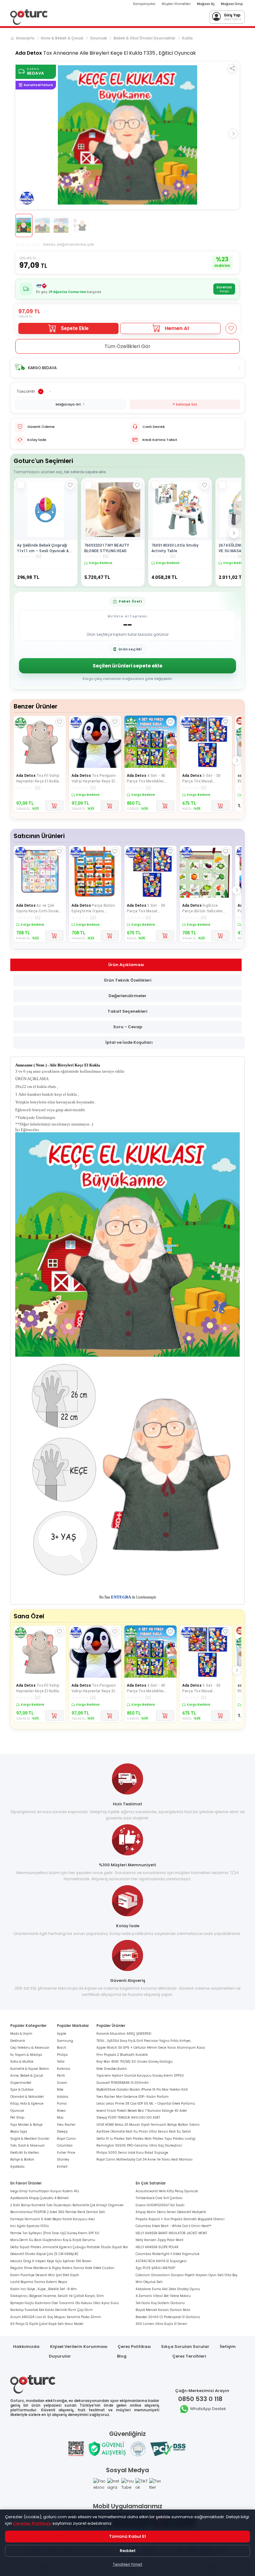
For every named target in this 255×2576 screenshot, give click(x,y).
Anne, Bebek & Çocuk (27, 2076)
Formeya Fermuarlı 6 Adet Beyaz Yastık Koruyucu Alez (53, 2219)
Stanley (63, 2159)
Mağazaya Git (68, 404)
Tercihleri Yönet (127, 2564)
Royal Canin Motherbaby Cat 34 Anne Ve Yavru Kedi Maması (144, 2159)
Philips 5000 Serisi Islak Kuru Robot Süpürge (132, 2153)
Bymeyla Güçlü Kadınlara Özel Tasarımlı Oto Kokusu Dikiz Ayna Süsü (65, 2303)
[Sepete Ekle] (54, 806)
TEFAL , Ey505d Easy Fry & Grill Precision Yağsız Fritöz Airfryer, (144, 2041)
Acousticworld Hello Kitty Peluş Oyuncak (167, 2191)
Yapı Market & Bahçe (26, 2125)
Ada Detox (29, 53)
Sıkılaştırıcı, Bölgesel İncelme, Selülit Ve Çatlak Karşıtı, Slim (57, 2296)
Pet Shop (17, 2118)
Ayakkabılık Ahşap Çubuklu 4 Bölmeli (39, 2198)
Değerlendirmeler (127, 996)
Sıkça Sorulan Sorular (185, 2347)
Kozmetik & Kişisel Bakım (30, 2069)
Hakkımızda (26, 2347)
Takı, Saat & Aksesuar (28, 2145)
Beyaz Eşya (19, 2131)
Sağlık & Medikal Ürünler (30, 2139)
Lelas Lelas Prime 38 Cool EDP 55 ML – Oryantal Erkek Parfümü (146, 2104)
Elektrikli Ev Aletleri (25, 2153)
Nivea (61, 2111)
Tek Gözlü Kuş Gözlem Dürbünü (160, 2303)
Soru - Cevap (128, 1027)
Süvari (62, 2083)
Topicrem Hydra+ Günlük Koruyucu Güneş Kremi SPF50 (140, 2076)
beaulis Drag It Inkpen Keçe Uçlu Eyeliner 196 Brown (51, 2261)
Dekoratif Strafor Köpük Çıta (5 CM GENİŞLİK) (44, 2254)
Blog (122, 2356)
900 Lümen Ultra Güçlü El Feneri (161, 2324)
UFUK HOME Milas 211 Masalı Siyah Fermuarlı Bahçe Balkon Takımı (148, 2125)
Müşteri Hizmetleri (176, 4)
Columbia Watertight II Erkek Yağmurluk (167, 2254)
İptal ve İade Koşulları (129, 1042)
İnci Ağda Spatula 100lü (30, 2226)
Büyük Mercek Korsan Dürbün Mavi (163, 2310)
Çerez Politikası (134, 2347)
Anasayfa (25, 38)
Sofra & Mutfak (22, 2062)
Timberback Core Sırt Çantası (159, 2198)
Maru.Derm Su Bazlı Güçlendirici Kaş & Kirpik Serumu (53, 2240)
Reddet (128, 2551)
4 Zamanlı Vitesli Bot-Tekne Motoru (163, 2296)
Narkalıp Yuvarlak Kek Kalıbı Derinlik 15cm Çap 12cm (51, 2310)
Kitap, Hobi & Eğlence (27, 2104)
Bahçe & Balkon (22, 2159)
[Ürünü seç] (21, 485)
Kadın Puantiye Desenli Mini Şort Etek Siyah (45, 2275)
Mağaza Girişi (232, 4)
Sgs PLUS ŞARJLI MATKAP (155, 2268)
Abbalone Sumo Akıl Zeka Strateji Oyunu (168, 2289)
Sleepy (62, 2131)
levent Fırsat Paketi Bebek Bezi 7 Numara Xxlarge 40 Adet (142, 2111)
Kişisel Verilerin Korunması (79, 2347)
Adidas (63, 2097)
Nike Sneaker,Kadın (112, 2069)
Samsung (65, 2041)
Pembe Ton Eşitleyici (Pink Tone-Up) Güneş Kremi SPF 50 (55, 2233)
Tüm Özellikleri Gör (127, 346)
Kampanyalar (144, 4)
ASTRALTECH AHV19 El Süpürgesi (161, 2261)
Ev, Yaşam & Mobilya (26, 2055)
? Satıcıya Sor (185, 404)
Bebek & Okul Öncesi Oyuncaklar (144, 38)
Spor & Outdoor (22, 2090)
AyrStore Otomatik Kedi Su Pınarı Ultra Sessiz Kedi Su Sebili (144, 2131)
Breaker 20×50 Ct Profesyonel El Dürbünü (168, 2317)
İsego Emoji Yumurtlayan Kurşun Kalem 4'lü (45, 2191)
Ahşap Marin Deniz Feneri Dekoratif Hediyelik (171, 2212)
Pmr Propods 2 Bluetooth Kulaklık (122, 2055)
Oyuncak (98, 38)
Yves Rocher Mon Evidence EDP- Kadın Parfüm (132, 2097)
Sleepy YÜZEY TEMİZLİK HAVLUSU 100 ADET (128, 2118)
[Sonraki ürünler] (234, 533)
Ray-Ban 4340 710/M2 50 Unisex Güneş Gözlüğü (134, 2062)
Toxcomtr (26, 391)
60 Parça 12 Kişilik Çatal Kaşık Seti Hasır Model (47, 2324)
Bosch (62, 2048)
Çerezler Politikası (32, 2523)
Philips (62, 2055)
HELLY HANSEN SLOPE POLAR (157, 2247)
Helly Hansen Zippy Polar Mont (160, 2240)
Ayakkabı (17, 2167)
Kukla (187, 38)
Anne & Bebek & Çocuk (62, 38)
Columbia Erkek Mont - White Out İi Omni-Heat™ (174, 2226)
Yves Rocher (66, 2125)
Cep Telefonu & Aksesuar (30, 2048)
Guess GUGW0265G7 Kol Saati (160, 2205)
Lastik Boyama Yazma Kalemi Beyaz (39, 2282)
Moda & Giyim (21, 2034)
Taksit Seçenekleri (127, 1011)
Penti (61, 2076)
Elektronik (18, 2041)
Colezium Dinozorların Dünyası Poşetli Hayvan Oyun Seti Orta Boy (186, 2275)
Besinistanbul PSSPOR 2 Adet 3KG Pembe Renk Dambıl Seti (58, 2212)
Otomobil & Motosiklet (27, 2097)
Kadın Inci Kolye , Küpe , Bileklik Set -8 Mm (44, 2289)
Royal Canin (66, 2139)
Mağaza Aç (206, 4)
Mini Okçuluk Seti (149, 2282)
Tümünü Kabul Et (128, 2536)
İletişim (228, 2347)
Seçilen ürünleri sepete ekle (127, 666)
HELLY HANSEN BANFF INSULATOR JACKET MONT (171, 2233)
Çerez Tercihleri (189, 2356)
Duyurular (60, 2356)
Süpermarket (21, 2083)
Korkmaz (64, 2069)
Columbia (65, 2145)
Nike (60, 2090)
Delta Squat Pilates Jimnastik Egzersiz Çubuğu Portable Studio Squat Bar (69, 2247)
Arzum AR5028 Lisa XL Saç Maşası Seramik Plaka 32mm (56, 2317)
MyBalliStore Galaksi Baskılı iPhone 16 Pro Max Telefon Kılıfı (142, 2090)
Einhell (62, 2167)
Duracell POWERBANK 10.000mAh (123, 2083)
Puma (62, 2104)
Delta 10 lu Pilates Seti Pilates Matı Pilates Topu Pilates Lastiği (146, 2139)
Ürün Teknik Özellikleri (128, 980)
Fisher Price (66, 2153)
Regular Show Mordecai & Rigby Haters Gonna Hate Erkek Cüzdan (62, 2268)
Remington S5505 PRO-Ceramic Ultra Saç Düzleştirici (139, 2145)
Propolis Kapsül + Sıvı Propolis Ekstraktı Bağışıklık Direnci (180, 2219)
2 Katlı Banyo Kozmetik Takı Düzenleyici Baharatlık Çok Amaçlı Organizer (67, 2205)
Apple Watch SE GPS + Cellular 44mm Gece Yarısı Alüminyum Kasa (151, 2048)
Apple (62, 2034)
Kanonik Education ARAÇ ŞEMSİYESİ (124, 2034)
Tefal (61, 2062)
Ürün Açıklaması (126, 965)
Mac (60, 2118)
